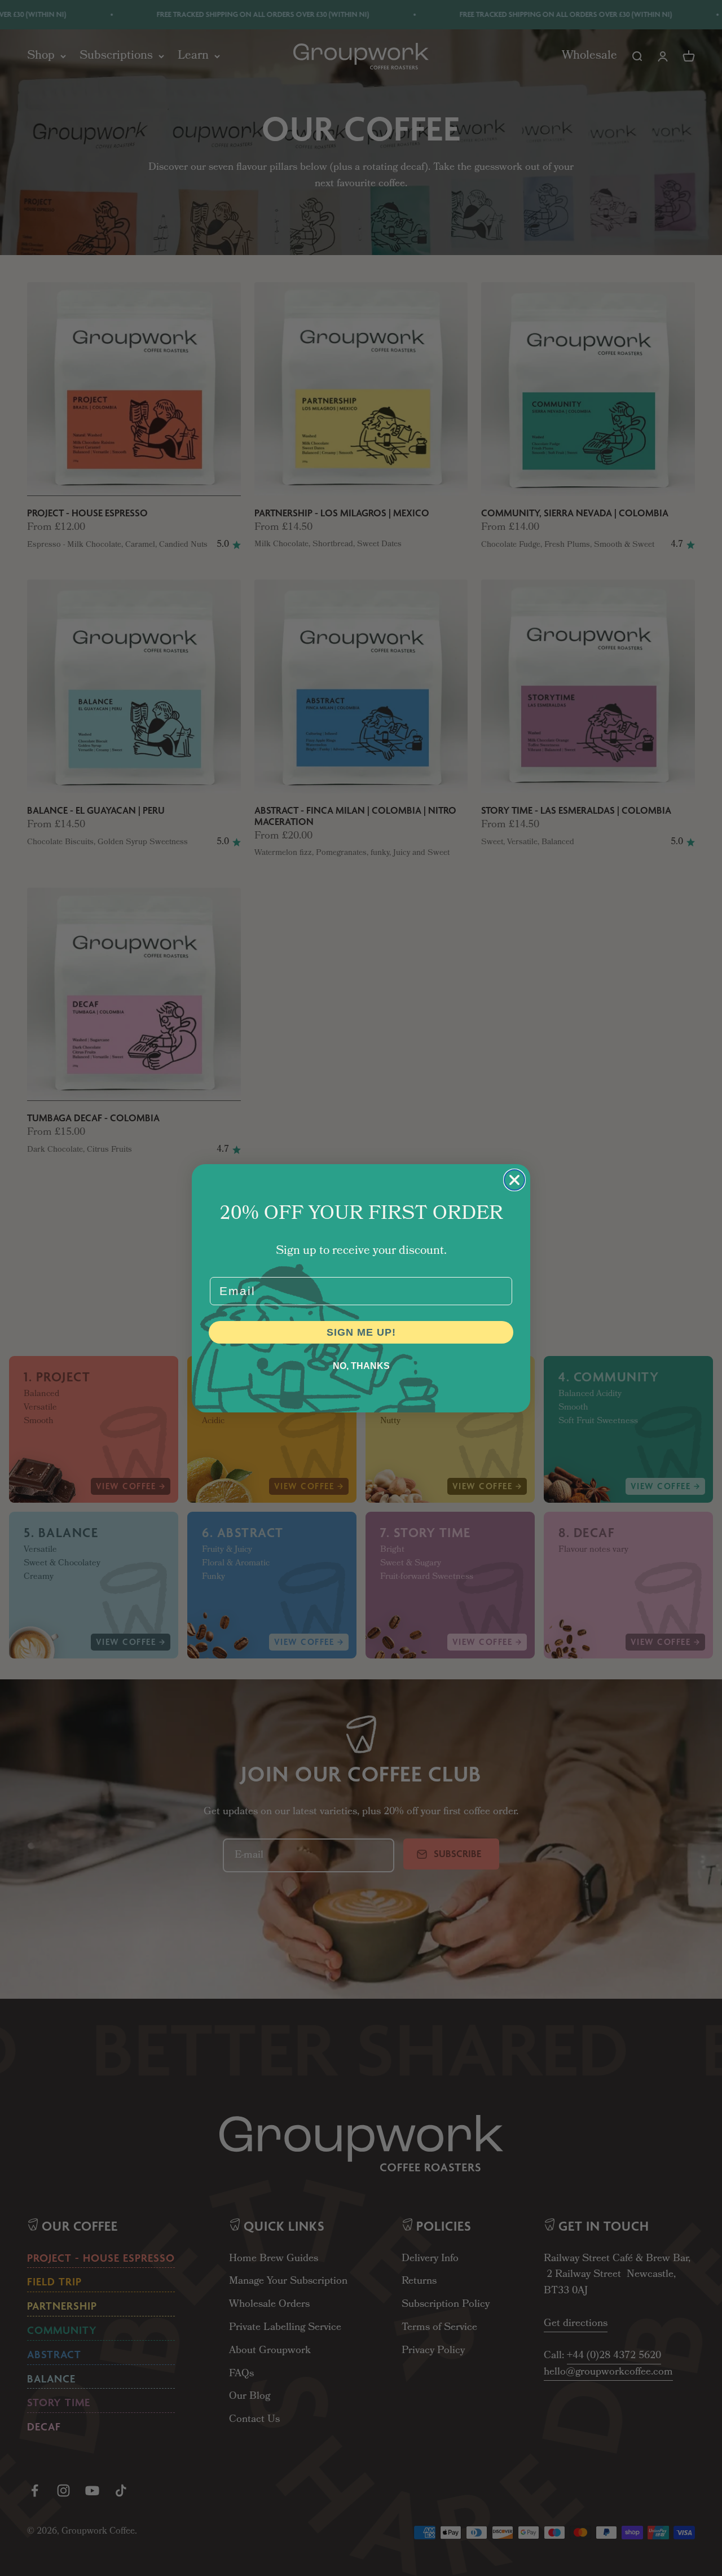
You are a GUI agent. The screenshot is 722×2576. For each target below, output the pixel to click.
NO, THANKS (361, 1366)
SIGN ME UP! (361, 1332)
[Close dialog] (514, 1180)
